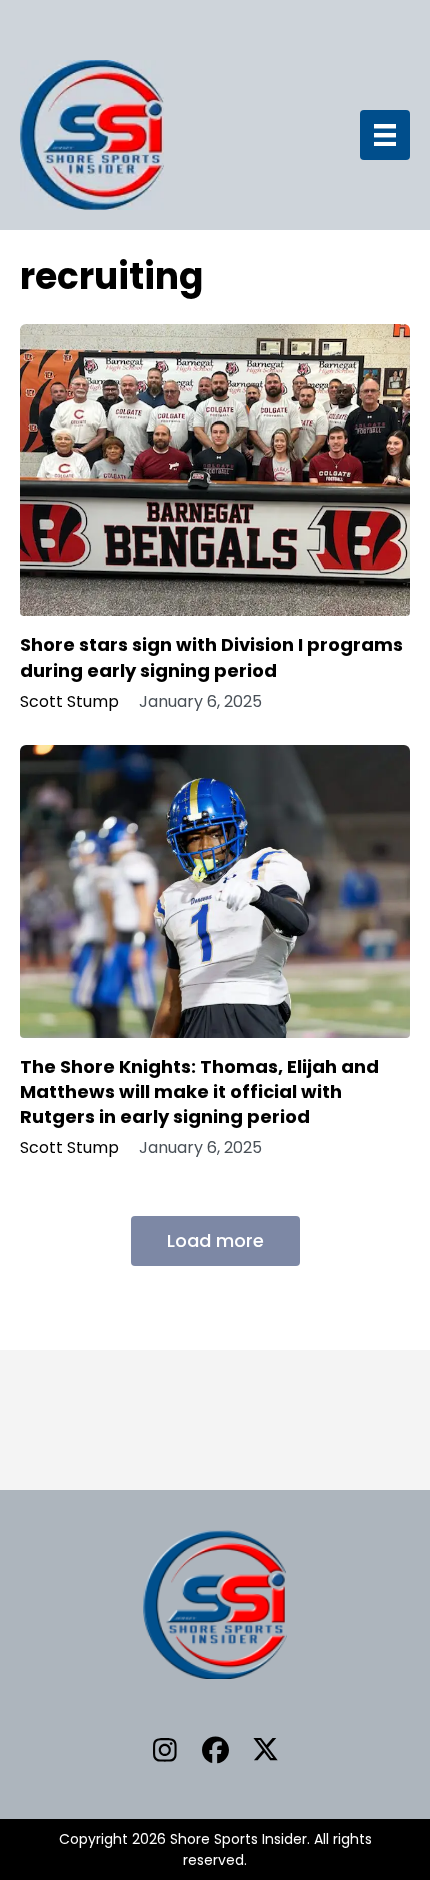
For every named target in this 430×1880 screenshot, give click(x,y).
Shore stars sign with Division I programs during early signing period (211, 657)
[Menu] (385, 135)
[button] (165, 1749)
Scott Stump (69, 702)
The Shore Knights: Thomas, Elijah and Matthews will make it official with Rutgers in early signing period (199, 1091)
